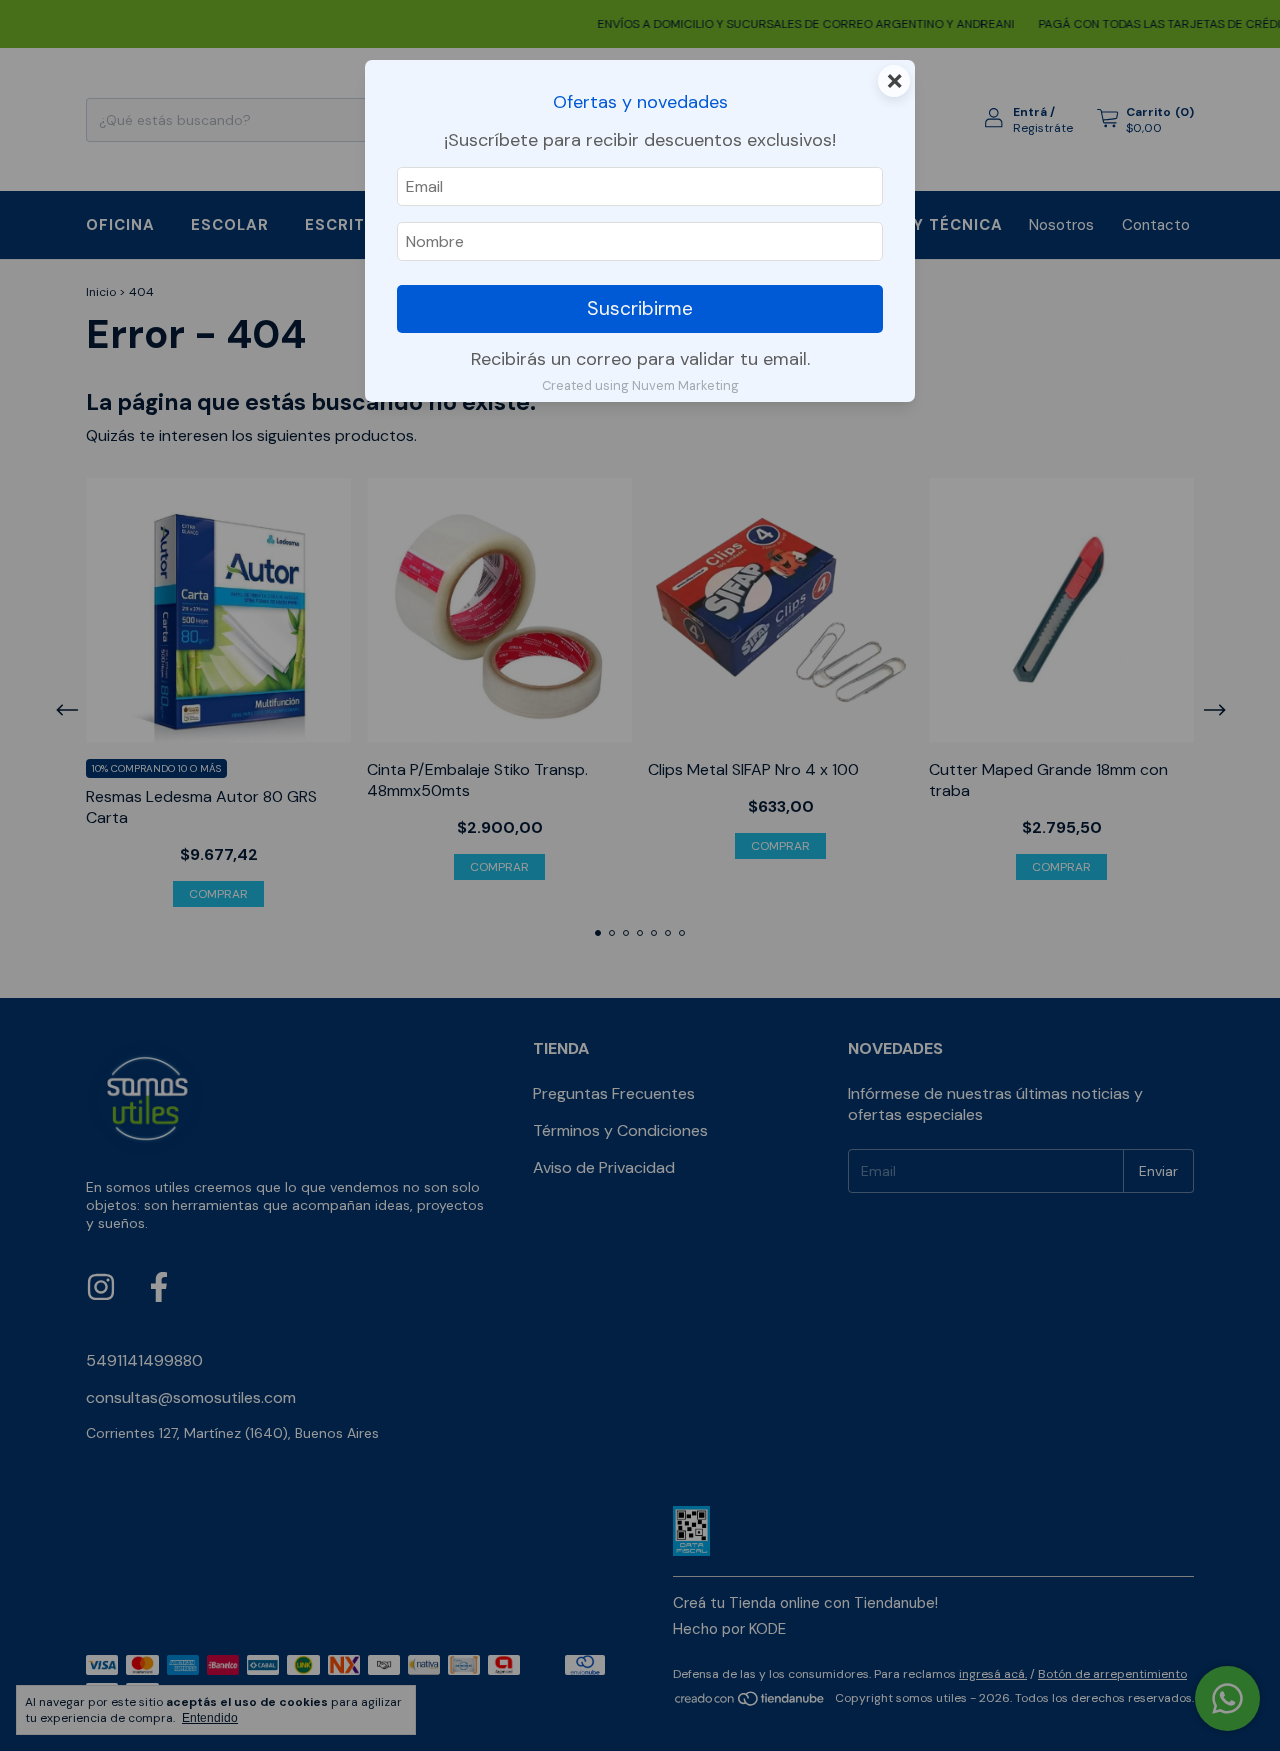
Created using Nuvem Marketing (640, 385)
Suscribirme (640, 308)
